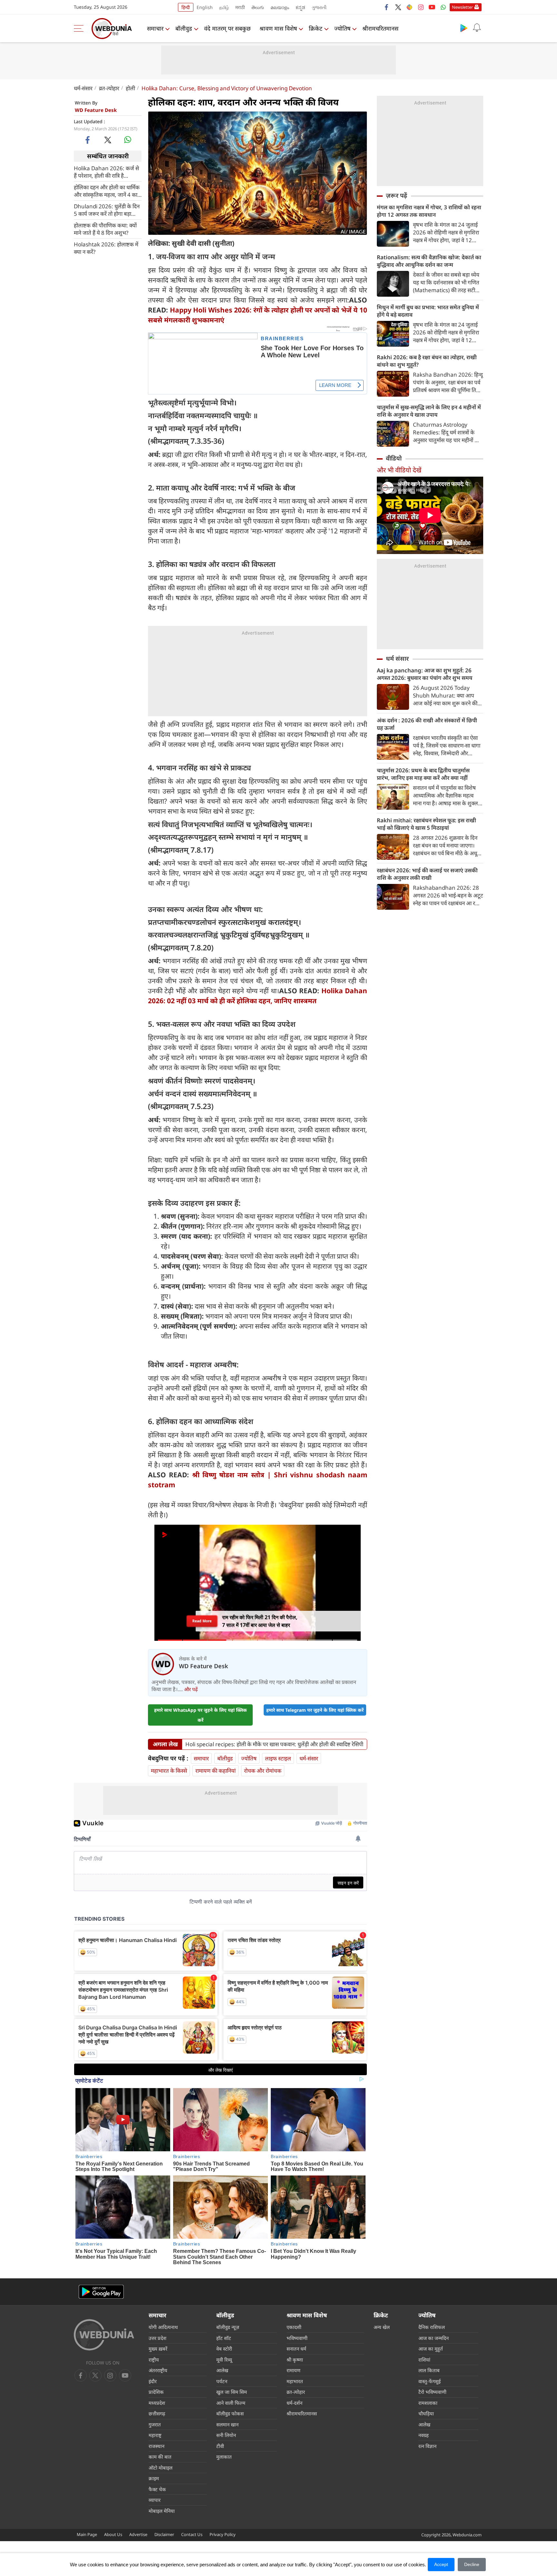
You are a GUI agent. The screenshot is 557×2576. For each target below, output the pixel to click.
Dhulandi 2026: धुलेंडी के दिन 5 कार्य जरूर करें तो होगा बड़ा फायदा (107, 210)
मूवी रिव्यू (224, 2360)
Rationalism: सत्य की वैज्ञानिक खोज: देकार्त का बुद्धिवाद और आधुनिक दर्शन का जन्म (429, 261)
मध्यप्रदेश (157, 2403)
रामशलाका (428, 2403)
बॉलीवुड (184, 28)
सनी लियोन (226, 2435)
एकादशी (294, 2327)
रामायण (293, 2370)
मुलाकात (224, 2457)
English (205, 7)
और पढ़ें (191, 1689)
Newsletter (462, 7)
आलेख (222, 2370)
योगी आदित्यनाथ (163, 2327)
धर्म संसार (397, 659)
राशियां (424, 2360)
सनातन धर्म (296, 2349)
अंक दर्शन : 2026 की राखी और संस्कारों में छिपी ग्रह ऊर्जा (427, 724)
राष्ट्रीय (154, 2360)
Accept (441, 2564)
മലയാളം (280, 7)
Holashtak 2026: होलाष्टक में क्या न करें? (106, 248)
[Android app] (101, 2292)
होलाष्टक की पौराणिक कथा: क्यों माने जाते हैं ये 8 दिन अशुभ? (105, 229)
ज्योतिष (342, 28)
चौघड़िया (426, 2413)
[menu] (80, 28)
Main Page (87, 2534)
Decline (472, 2564)
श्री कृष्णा (295, 2360)
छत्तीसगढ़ (157, 2413)
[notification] (477, 28)
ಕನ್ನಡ (300, 7)
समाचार (155, 28)
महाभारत (295, 2381)
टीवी (220, 2446)
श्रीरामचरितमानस (380, 28)
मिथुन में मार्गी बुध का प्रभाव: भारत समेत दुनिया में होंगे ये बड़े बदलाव (428, 311)
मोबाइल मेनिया (162, 2511)
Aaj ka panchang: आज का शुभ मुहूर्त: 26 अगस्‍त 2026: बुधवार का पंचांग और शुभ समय (425, 674)
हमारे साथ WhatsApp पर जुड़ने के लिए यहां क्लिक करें (200, 1715)
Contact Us (192, 2534)
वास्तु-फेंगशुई (430, 2381)
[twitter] (398, 7)
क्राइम (154, 2478)
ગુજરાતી (319, 7)
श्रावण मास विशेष (278, 28)
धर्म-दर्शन (294, 2403)
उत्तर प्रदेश (157, 2338)
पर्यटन (222, 2381)
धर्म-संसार (83, 88)
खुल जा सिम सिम (232, 2392)
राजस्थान (156, 2446)
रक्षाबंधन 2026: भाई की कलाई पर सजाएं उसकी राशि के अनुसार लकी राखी (427, 874)
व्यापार (155, 2500)
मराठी (240, 7)
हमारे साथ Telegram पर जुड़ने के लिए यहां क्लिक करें (315, 1710)
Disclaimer (164, 2534)
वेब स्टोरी (224, 2349)
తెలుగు (258, 7)
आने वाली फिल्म (231, 2403)
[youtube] (432, 7)
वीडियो (394, 458)
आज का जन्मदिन (434, 2338)
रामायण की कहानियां (215, 1771)
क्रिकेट (316, 28)
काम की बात (160, 2457)
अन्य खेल (382, 2327)
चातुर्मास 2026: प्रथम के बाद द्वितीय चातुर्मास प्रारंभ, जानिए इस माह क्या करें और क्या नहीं (423, 774)
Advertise (138, 2534)
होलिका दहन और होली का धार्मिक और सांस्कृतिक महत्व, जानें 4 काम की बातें (107, 191)
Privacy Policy (223, 2534)
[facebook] (387, 7)
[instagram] (421, 7)
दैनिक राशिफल (432, 2327)
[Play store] (464, 28)
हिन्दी (186, 7)
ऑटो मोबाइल (161, 2468)
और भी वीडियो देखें (399, 470)
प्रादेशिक (156, 2392)
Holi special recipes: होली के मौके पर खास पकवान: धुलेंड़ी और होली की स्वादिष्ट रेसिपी (274, 1744)
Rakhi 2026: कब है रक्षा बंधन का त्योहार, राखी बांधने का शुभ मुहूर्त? (427, 361)
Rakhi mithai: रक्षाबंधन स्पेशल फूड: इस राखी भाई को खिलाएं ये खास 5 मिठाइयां (426, 824)
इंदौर (153, 2381)
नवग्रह (424, 2435)
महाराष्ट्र (155, 2435)
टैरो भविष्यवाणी (432, 2392)
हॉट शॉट (224, 2338)
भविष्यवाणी (297, 2338)
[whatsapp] (128, 140)
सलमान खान (227, 2424)
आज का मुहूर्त (431, 2349)
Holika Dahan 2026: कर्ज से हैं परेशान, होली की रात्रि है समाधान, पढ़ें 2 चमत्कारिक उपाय (106, 172)
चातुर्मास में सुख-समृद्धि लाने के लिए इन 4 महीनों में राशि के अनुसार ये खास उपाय (429, 411)
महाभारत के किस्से (169, 1771)
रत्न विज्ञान (427, 2446)
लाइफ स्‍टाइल (278, 1758)
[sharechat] (409, 7)
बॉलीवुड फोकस (230, 2413)
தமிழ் (224, 7)
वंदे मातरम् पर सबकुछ (227, 28)
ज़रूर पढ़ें (396, 195)
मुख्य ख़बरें (158, 2349)
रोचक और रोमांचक (263, 1771)
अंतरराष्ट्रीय (158, 2370)
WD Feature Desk (96, 110)
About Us (113, 2534)
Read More (202, 1621)
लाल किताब (429, 2370)
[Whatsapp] (443, 7)
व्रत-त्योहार (109, 88)
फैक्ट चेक (157, 2489)
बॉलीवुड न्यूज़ (228, 2327)
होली (130, 88)
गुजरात (155, 2424)
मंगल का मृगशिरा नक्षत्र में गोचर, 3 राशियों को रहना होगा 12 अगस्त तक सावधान (429, 211)
